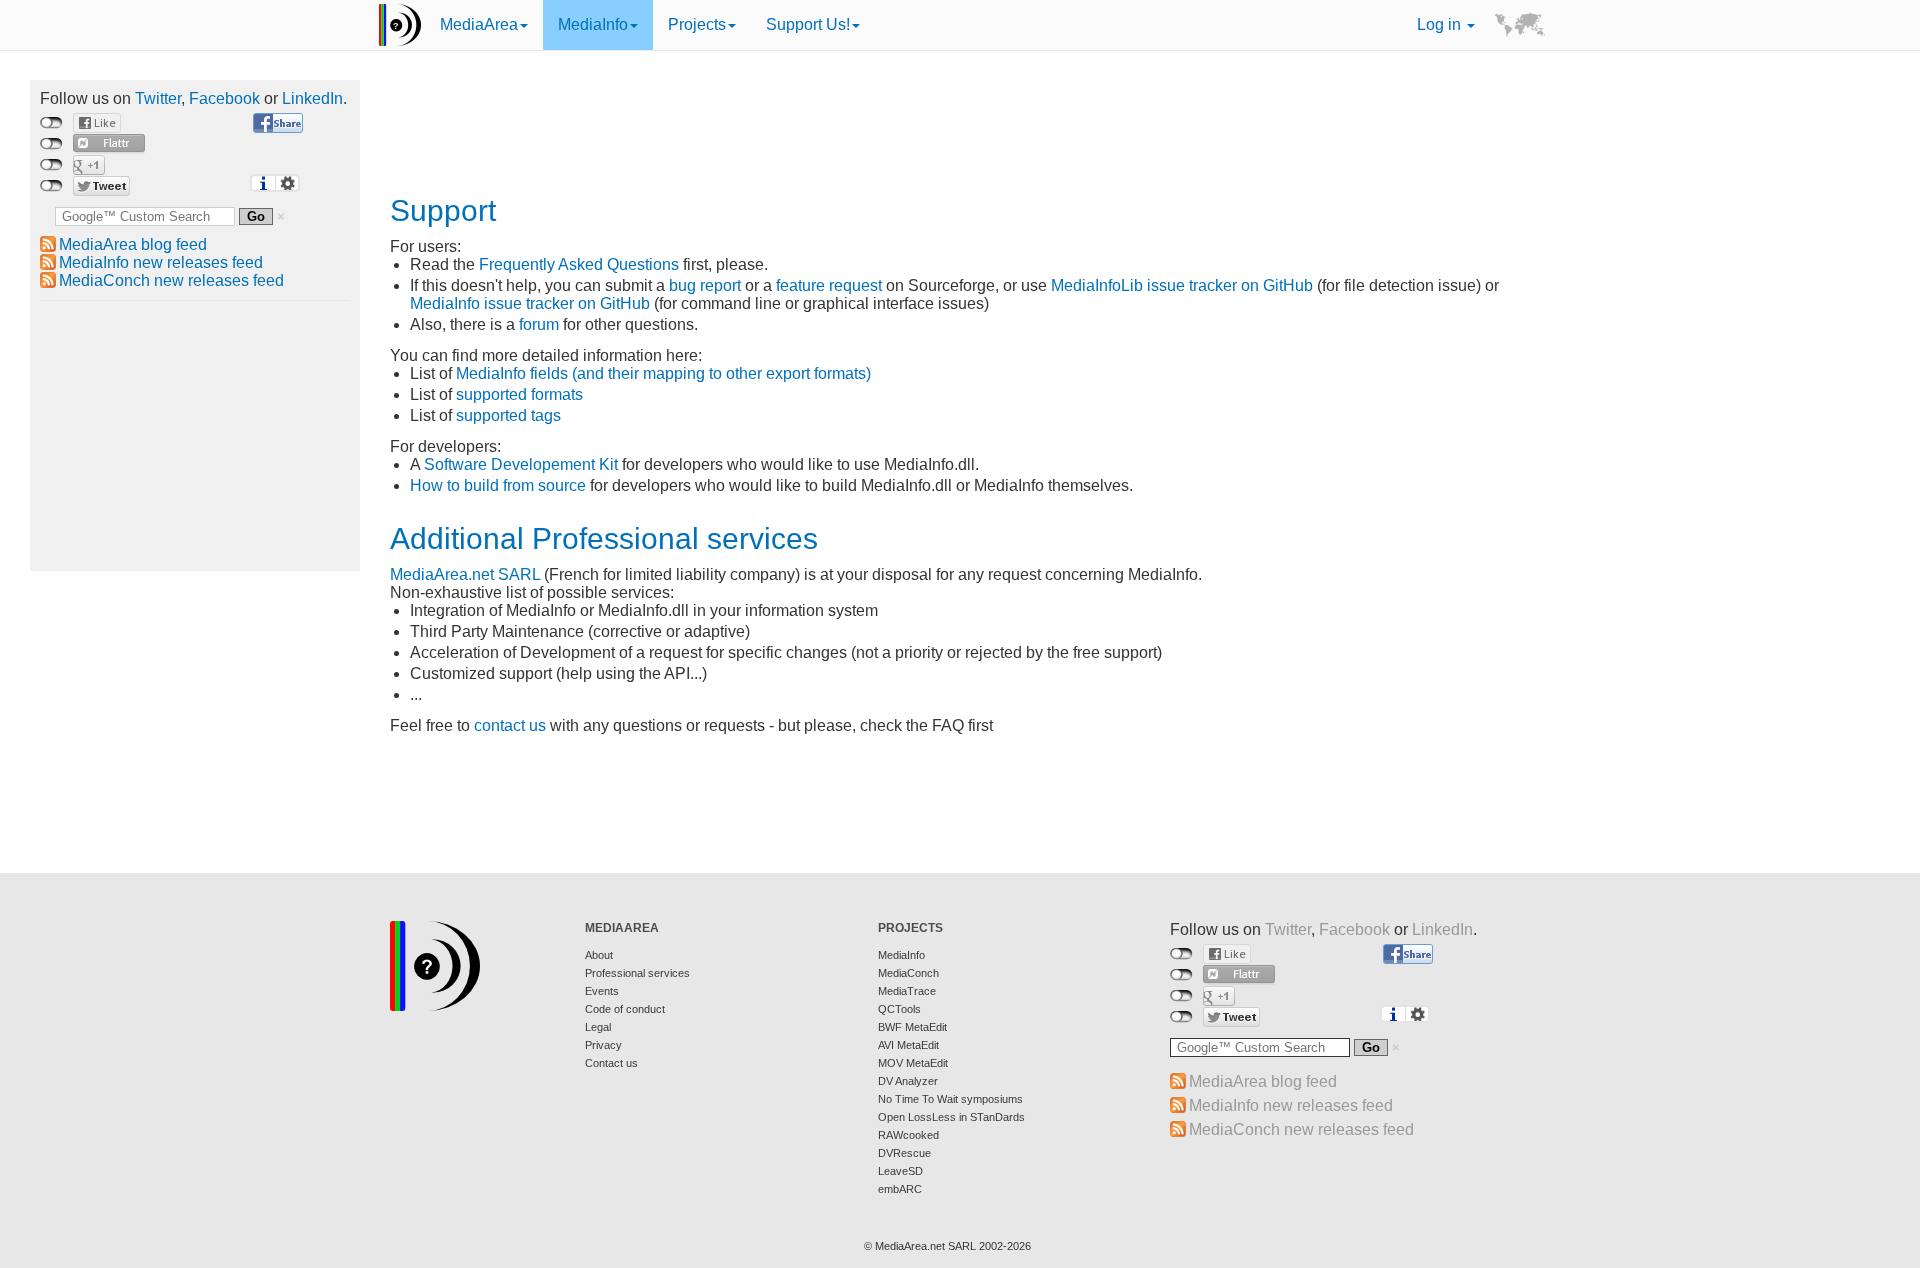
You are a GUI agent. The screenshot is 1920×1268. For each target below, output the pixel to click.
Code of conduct (625, 1009)
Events (602, 991)
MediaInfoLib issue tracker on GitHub (1182, 285)
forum (539, 324)
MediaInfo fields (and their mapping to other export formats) (663, 373)
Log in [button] (1441, 24)
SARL (519, 574)
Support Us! (808, 24)
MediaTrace (907, 991)
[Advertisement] (195, 436)
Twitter (158, 98)
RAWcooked (908, 1135)
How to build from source (498, 485)
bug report (705, 285)
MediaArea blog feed (133, 244)
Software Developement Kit (521, 464)
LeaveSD (900, 1171)
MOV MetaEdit (913, 1063)
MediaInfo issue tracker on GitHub (530, 303)
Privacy (603, 1045)
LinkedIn (312, 98)
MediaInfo (593, 24)
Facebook (224, 98)
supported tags (508, 415)
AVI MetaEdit (908, 1045)
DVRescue (904, 1153)
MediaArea (479, 24)
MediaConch (908, 973)
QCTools (899, 1009)
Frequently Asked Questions (579, 264)
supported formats (519, 394)
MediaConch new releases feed (171, 280)
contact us (510, 725)
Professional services (637, 973)
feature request (829, 285)
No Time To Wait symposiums (950, 1099)
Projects (697, 24)
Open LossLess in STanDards (951, 1117)
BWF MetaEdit (912, 1027)
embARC (900, 1189)
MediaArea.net (442, 574)
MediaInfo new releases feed (161, 262)
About (599, 955)
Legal (598, 1027)
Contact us (611, 1063)
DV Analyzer (908, 1081)
